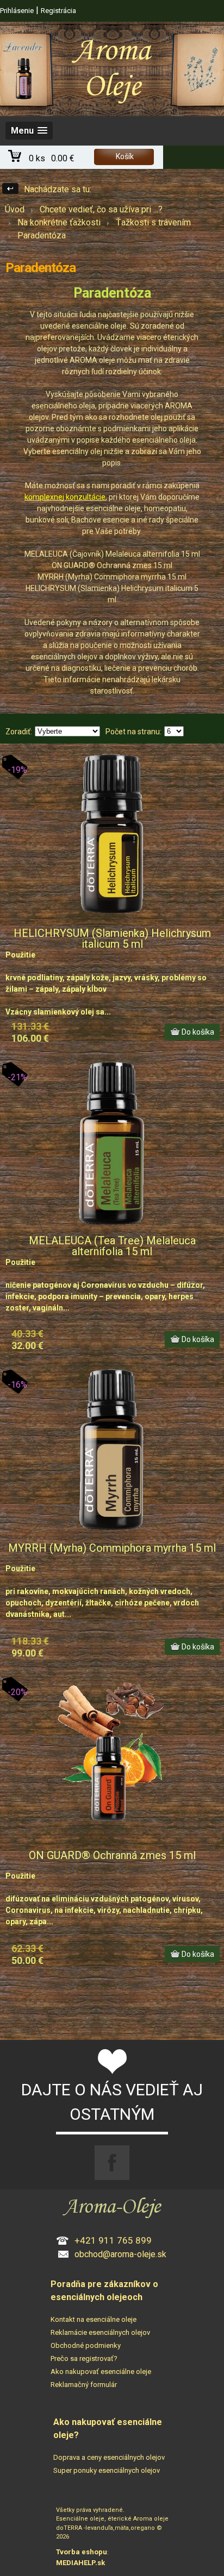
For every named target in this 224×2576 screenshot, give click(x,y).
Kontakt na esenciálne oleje (94, 2319)
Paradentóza (42, 235)
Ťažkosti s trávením (153, 222)
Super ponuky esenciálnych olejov (107, 2470)
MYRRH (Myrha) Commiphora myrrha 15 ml (112, 1548)
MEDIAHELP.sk (80, 2563)
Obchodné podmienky (86, 2345)
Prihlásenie (17, 11)
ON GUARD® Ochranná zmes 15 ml (112, 1855)
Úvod (15, 209)
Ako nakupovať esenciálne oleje (101, 2372)
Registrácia (58, 11)
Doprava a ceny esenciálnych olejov (109, 2457)
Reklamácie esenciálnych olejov (100, 2332)
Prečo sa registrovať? (84, 2358)
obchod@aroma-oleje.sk (120, 2254)
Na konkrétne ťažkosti (59, 222)
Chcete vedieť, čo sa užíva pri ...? (101, 209)
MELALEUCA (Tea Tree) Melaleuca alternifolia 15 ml (112, 1246)
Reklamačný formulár (84, 2385)
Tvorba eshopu (82, 2552)
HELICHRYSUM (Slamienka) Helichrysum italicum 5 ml (112, 939)
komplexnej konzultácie (65, 497)
